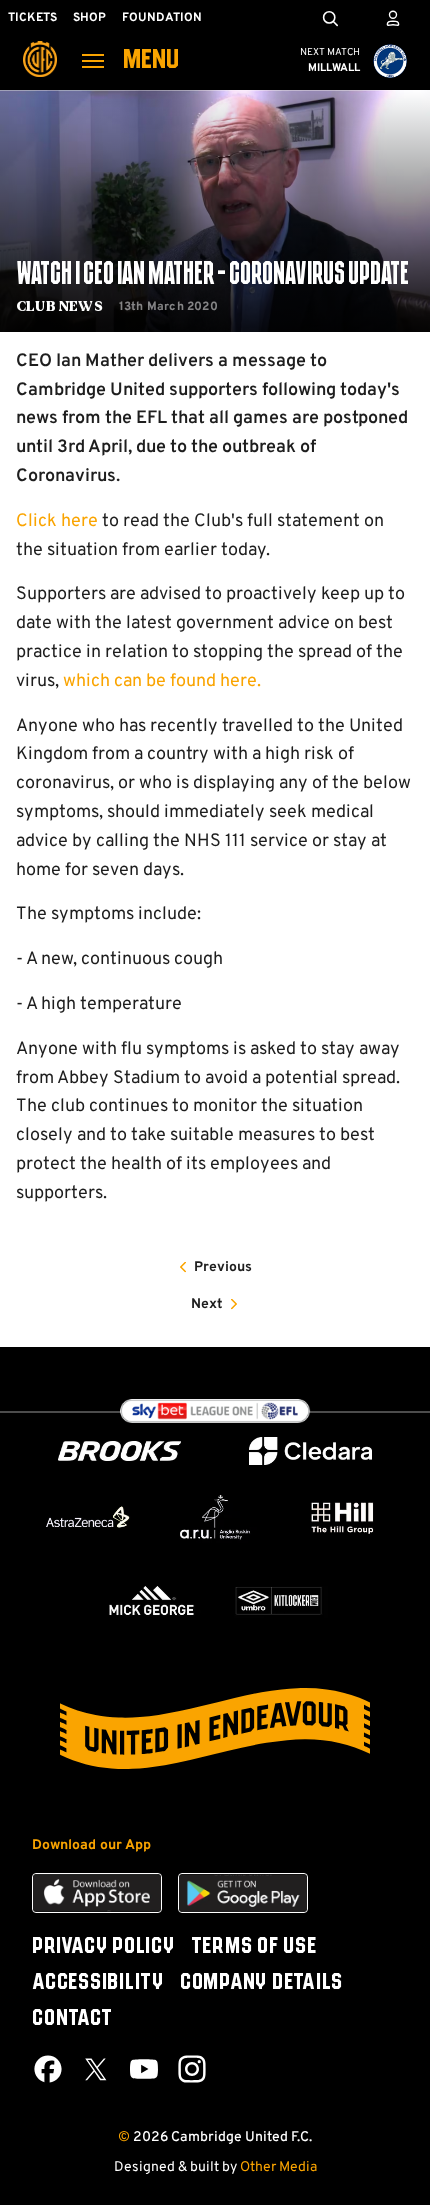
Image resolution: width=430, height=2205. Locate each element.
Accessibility (98, 1983)
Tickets (32, 18)
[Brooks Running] (120, 1451)
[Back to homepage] (40, 45)
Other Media (278, 2167)
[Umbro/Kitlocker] (278, 1600)
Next (207, 1304)
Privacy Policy (103, 1947)
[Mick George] (151, 1600)
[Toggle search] (330, 18)
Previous (223, 1267)
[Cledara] (311, 1451)
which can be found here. (162, 681)
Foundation (162, 18)
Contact (72, 2019)
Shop (89, 18)
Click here (57, 521)
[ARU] (214, 1517)
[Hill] (342, 1517)
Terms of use (254, 1947)
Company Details (261, 1983)
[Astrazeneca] (87, 1517)
